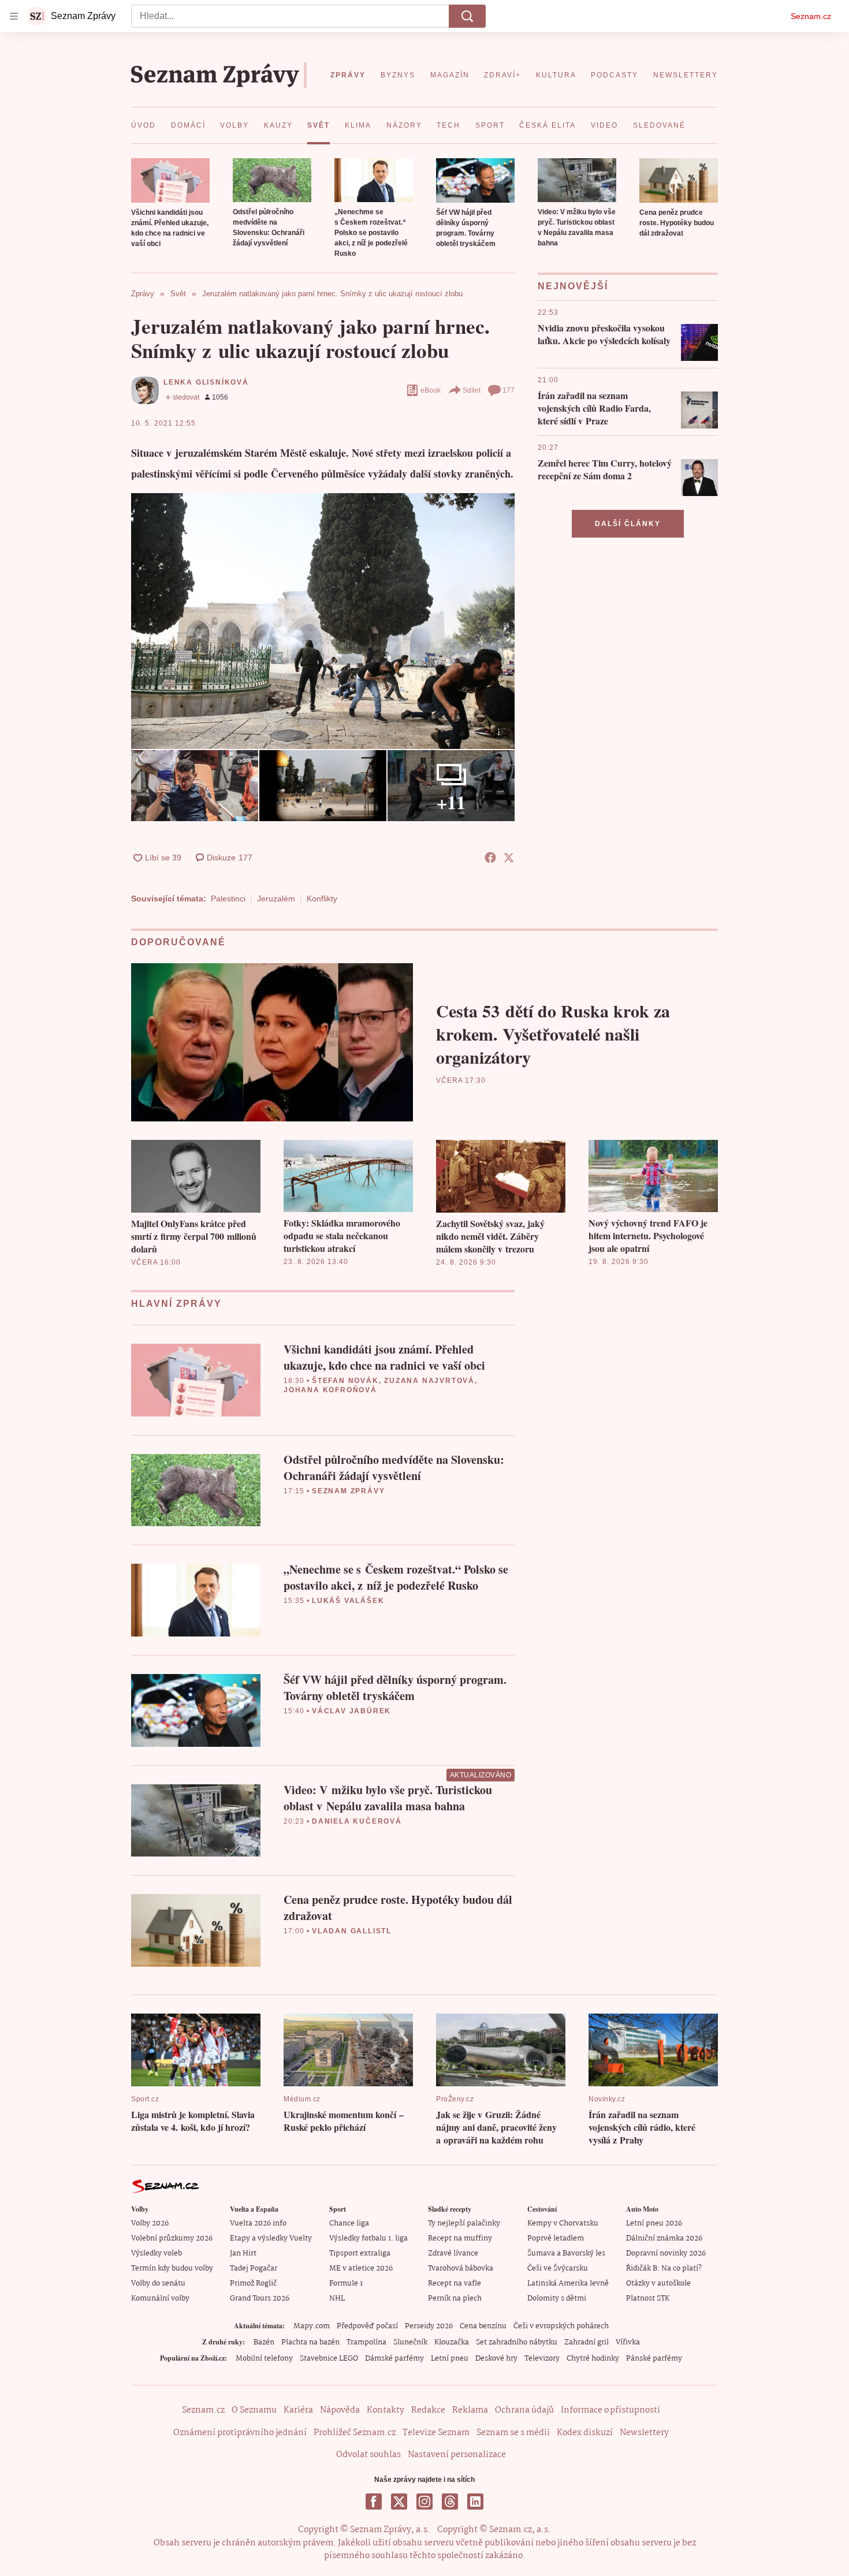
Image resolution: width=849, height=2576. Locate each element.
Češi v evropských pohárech (561, 2326)
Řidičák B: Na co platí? (664, 2269)
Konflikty (322, 899)
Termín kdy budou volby (172, 2269)
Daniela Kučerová (357, 1821)
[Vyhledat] (467, 16)
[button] (170, 180)
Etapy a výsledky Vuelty (271, 2238)
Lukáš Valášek (348, 1601)
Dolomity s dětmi (557, 2299)
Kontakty (386, 2410)
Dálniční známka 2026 (664, 2238)
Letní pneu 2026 (654, 2223)
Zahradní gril (587, 2342)
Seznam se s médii (513, 2433)
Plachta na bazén (310, 2342)
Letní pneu (450, 2359)
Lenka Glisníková (206, 382)
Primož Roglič (253, 2284)
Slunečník (410, 2342)
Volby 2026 (150, 2223)
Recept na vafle (455, 2284)
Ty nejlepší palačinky (464, 2223)
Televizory (542, 2359)
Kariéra (298, 2410)
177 (509, 390)
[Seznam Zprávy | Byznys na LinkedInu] (475, 2502)
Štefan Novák (345, 1381)
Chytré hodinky (593, 2359)
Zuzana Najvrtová (429, 1381)
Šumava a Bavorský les (566, 2253)
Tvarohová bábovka (461, 2269)
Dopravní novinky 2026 (666, 2253)
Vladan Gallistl (352, 1931)
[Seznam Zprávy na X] (399, 2502)
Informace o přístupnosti (610, 2410)
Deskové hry (496, 2359)
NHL (337, 2299)
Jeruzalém (276, 899)
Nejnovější (573, 286)
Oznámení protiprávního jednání (240, 2433)
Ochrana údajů (524, 2410)
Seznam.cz (811, 16)
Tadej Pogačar (254, 2269)
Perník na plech (455, 2299)
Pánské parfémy (654, 2359)
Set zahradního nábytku (517, 2342)
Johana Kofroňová (330, 1390)
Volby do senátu (158, 2284)
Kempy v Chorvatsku (563, 2223)
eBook (431, 390)
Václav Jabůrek (351, 1711)
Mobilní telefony (264, 2359)
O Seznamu (254, 2410)
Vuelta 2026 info (258, 2223)
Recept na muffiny (460, 2238)
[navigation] (14, 16)
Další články (628, 524)
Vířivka (628, 2342)
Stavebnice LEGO (329, 2359)
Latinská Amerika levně (568, 2284)
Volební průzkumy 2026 (172, 2238)
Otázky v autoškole (658, 2284)
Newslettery (644, 2433)
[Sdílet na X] (509, 858)
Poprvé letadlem (556, 2238)
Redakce (428, 2410)
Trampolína (366, 2342)
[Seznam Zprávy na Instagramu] (425, 2502)
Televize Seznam (436, 2433)
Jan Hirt (243, 2253)
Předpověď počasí (367, 2326)
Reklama (470, 2410)
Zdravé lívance (453, 2253)
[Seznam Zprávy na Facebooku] (374, 2502)
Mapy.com (312, 2326)
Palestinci (228, 899)
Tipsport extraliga (360, 2253)
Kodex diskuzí (585, 2433)
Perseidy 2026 (429, 2326)
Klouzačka (452, 2342)
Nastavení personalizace (457, 2455)
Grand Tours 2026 (260, 2299)
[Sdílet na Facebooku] (490, 858)
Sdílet (472, 390)
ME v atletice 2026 (361, 2269)
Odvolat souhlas (368, 2455)
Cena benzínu (483, 2326)
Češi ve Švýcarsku (558, 2269)
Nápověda (340, 2410)
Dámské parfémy (394, 2359)
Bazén (264, 2342)
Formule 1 (346, 2284)
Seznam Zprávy (348, 1491)
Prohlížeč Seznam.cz (355, 2433)
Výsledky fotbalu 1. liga (368, 2238)
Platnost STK (648, 2299)
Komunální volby (160, 2299)
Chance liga (349, 2223)
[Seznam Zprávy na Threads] (450, 2502)
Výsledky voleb (157, 2253)
